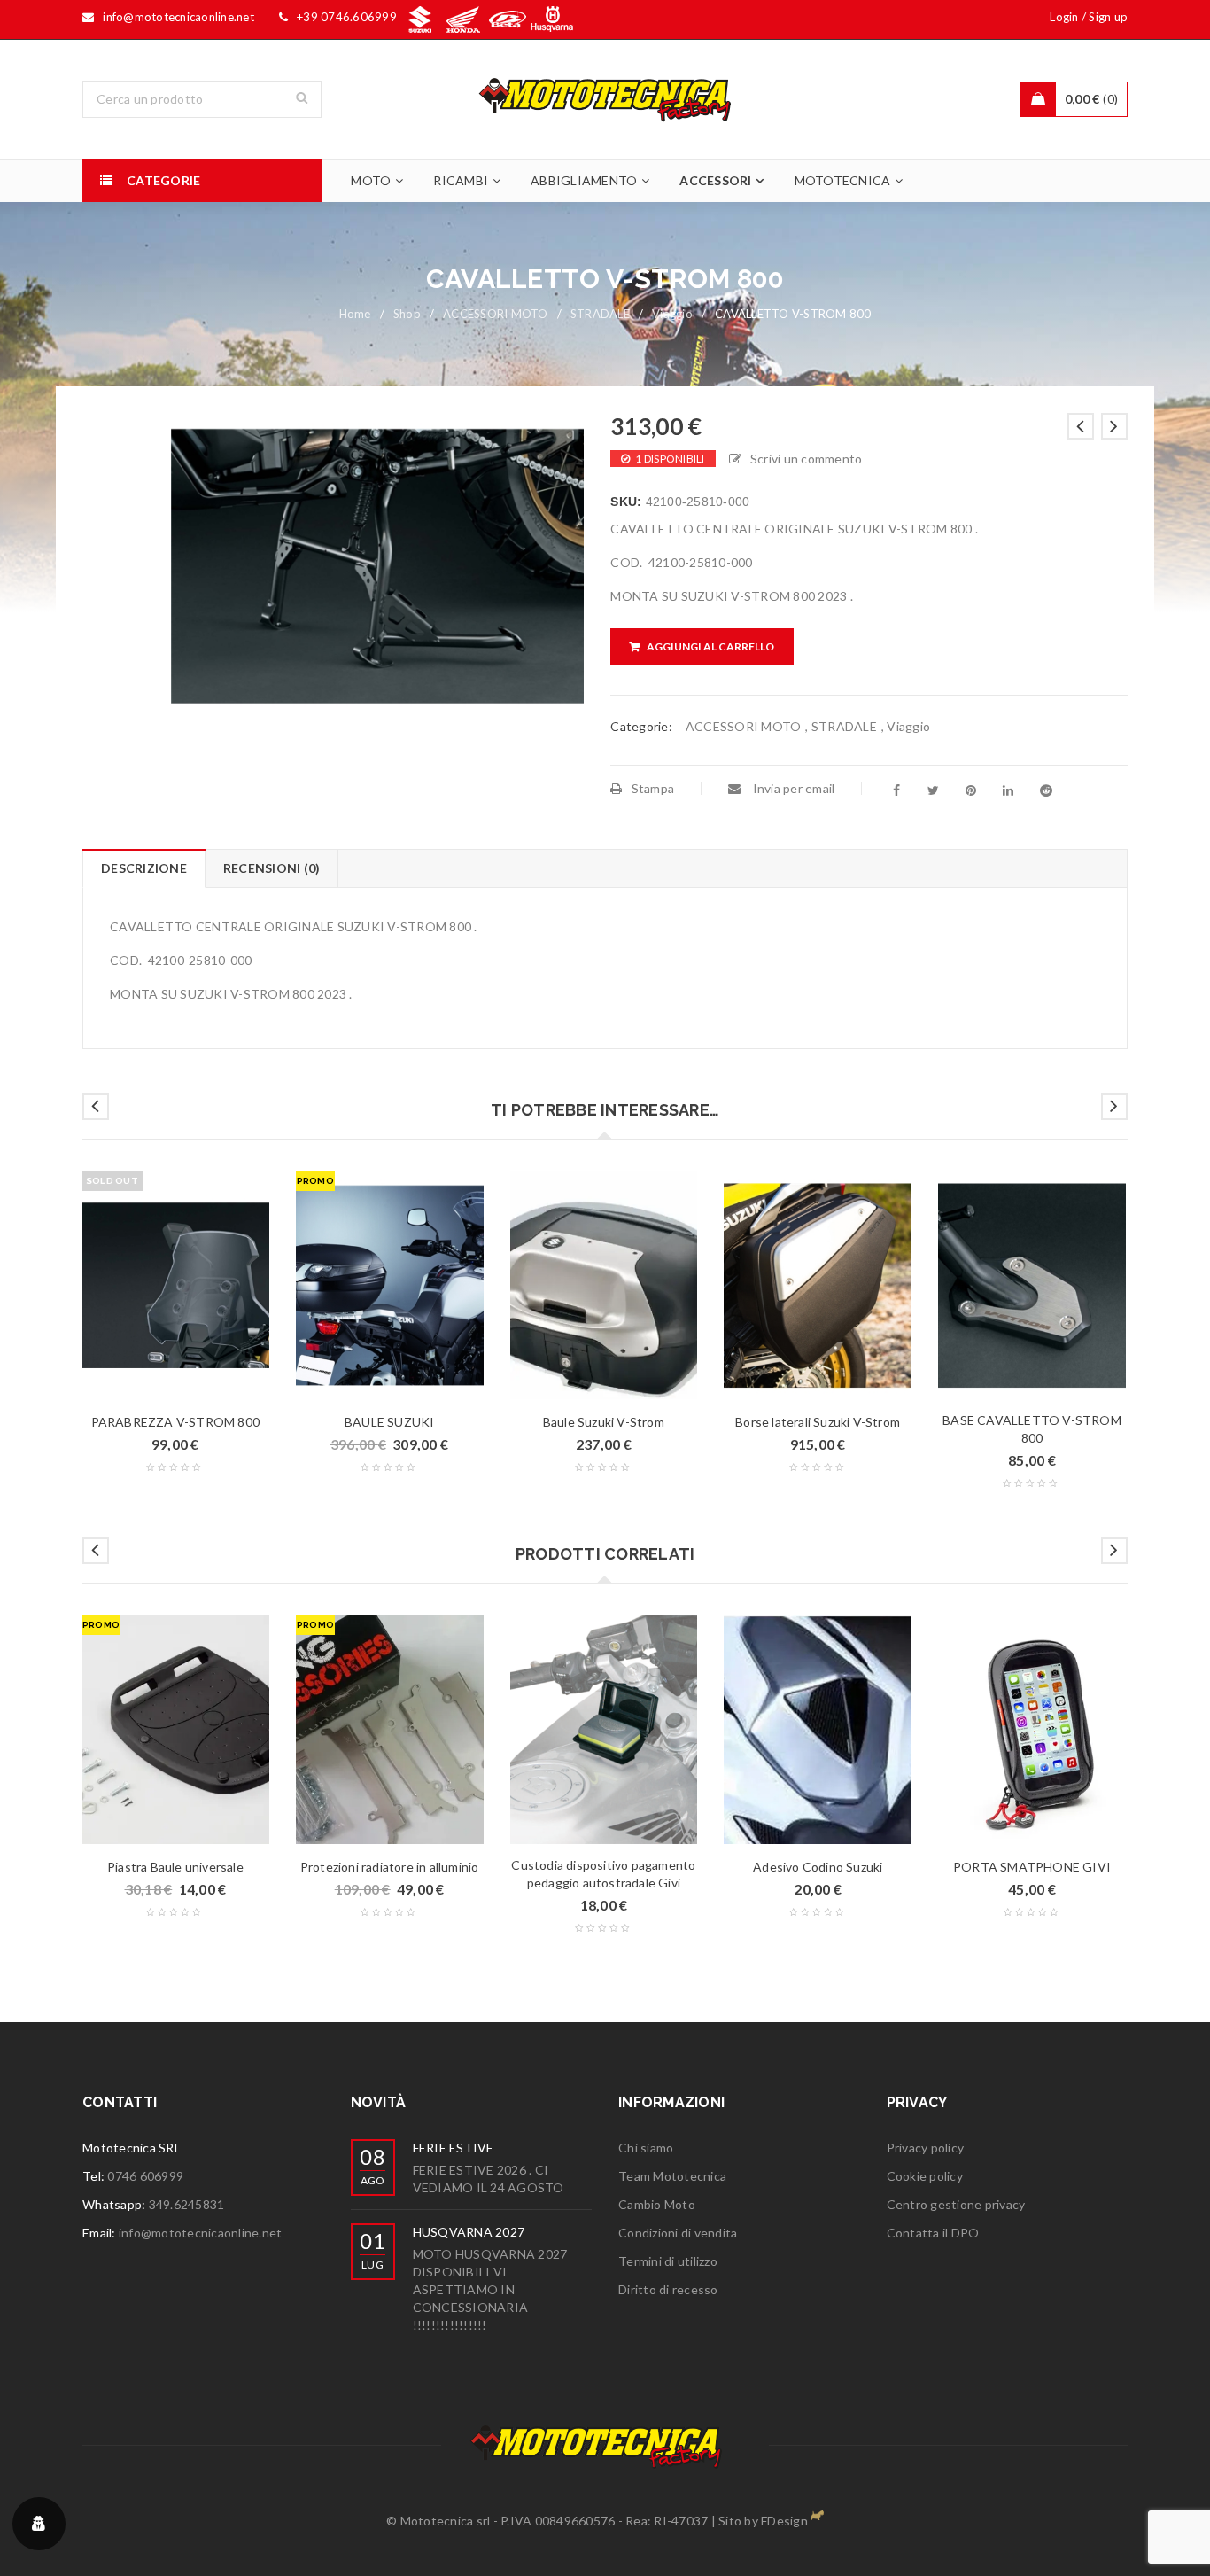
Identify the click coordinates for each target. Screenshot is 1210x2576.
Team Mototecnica (672, 2176)
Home (355, 314)
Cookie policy (925, 2176)
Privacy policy (926, 2148)
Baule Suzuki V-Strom (604, 1422)
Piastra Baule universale (175, 1867)
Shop (407, 314)
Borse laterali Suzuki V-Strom (818, 1422)
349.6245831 (187, 2204)
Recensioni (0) (272, 868)
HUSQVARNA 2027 (469, 2232)
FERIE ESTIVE (454, 2148)
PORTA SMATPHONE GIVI (1032, 1867)
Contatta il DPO (933, 2233)
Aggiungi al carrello (710, 646)
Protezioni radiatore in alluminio (390, 1867)
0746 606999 (145, 2176)
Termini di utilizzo (668, 2261)
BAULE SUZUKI (389, 1422)
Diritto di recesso (668, 2289)
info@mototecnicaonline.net (201, 2233)
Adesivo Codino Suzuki (818, 1867)
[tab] (143, 868)
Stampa (653, 788)
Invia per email (792, 788)
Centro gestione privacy (956, 2204)
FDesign (784, 2521)
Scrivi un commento (807, 459)
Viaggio (672, 314)
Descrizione (144, 868)
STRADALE (600, 314)
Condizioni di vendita (678, 2233)
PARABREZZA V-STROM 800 (175, 1422)
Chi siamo (646, 2148)
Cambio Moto (657, 2204)
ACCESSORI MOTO (496, 314)
